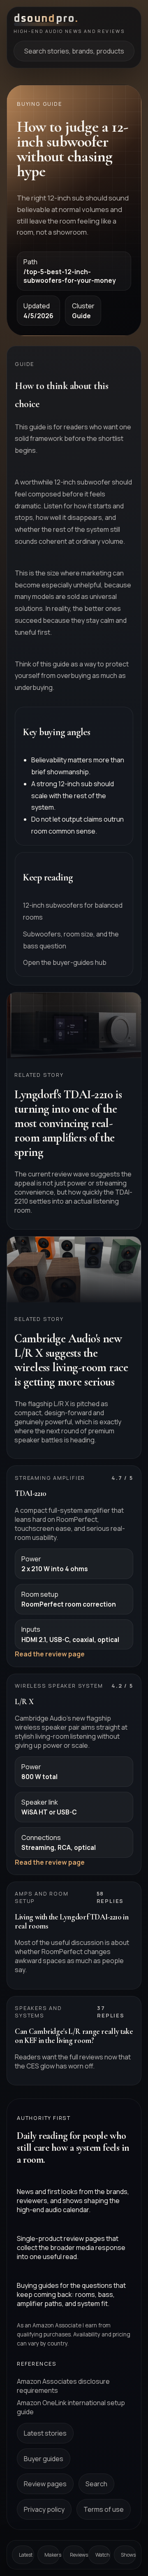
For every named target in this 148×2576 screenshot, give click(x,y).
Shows (128, 2555)
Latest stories (45, 2433)
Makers (52, 2555)
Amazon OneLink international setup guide (71, 2407)
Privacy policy (44, 2509)
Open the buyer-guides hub (65, 962)
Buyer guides (44, 2459)
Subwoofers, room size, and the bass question (71, 940)
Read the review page (50, 1654)
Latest (26, 2555)
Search (96, 2484)
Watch (103, 2555)
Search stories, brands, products (74, 51)
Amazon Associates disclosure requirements (63, 2386)
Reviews (77, 2555)
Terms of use (104, 2509)
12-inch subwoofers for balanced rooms (73, 911)
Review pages (45, 2484)
